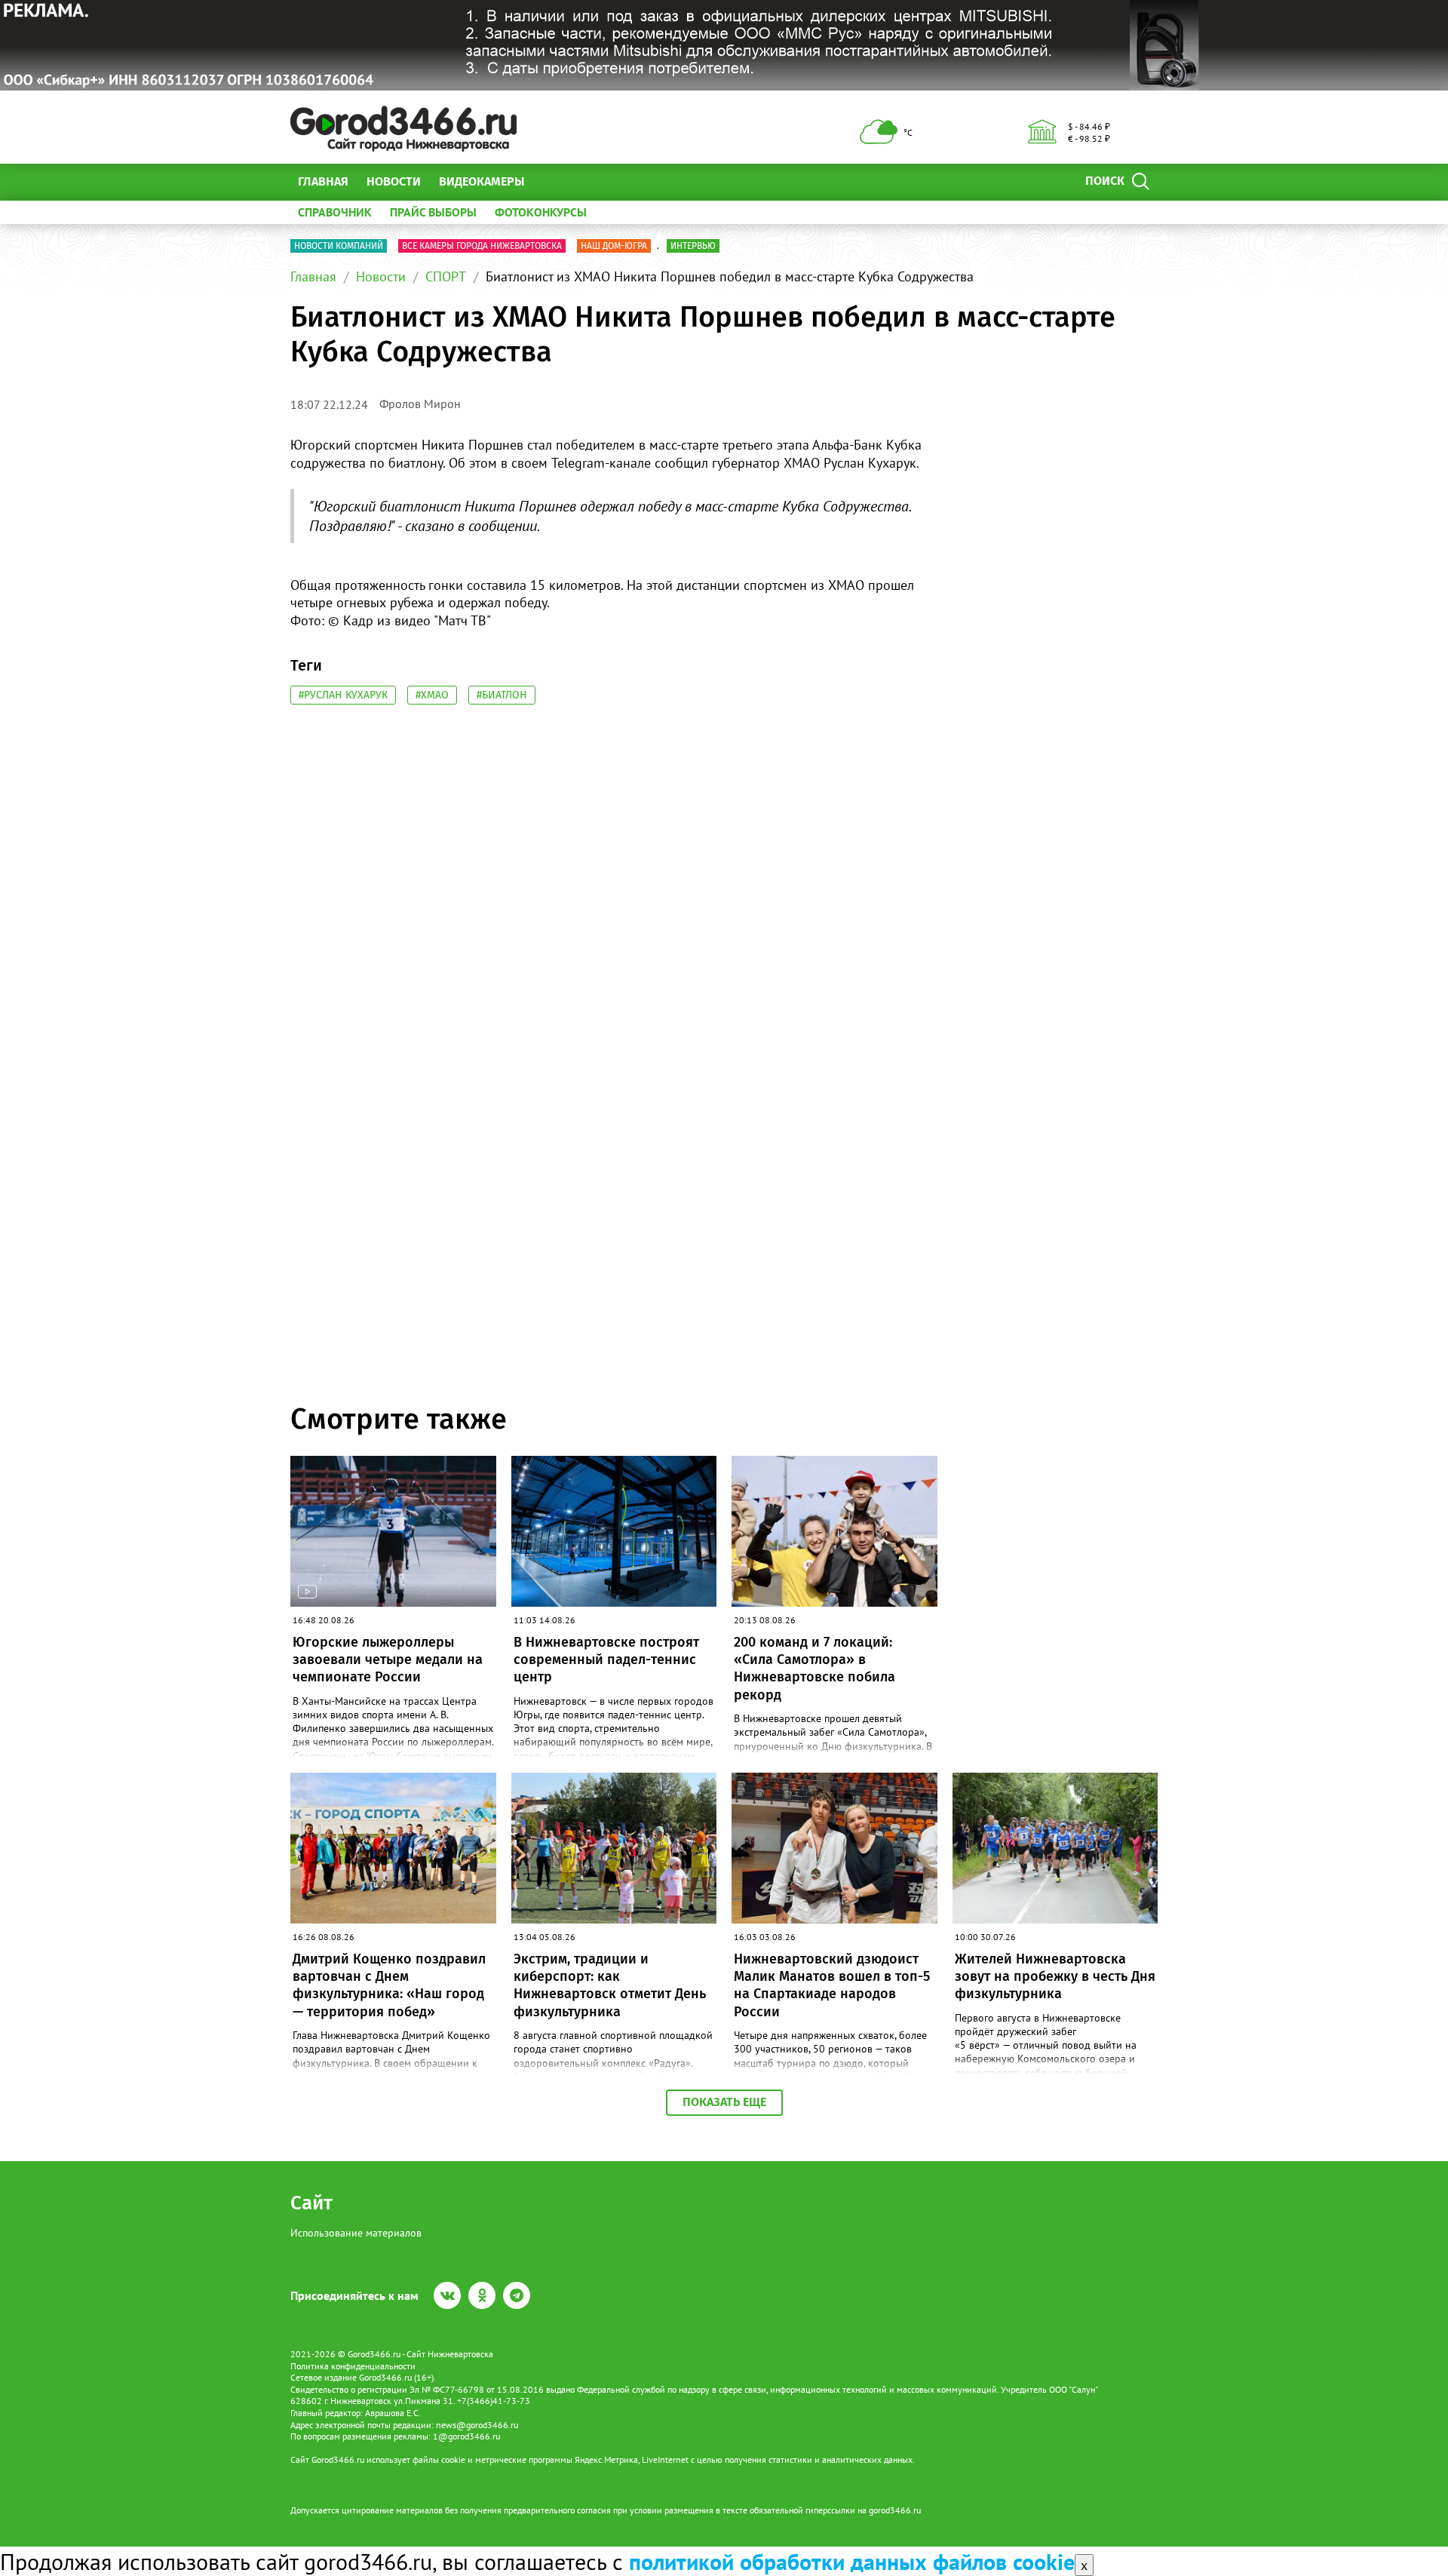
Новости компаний (339, 246)
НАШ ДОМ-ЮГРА (614, 246)
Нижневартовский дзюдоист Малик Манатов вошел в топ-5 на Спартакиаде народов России (832, 1985)
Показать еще (724, 2102)
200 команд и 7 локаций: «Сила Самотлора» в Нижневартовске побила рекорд (814, 1669)
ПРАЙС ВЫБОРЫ (433, 212)
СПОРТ (446, 276)
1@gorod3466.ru (466, 2436)
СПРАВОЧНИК (335, 212)
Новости (394, 181)
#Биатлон (502, 695)
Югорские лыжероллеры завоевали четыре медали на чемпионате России (388, 1660)
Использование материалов (356, 2233)
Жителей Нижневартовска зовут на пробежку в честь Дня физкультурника (1055, 1977)
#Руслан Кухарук (343, 695)
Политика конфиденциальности (353, 2366)
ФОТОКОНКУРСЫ (541, 212)
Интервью (693, 246)
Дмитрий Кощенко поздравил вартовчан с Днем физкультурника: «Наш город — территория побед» (389, 1985)
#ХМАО (432, 695)
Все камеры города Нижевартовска (482, 246)
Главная (323, 181)
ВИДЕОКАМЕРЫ (482, 181)
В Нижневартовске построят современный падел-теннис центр (606, 1660)
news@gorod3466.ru (477, 2425)
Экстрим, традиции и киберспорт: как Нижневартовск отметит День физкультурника (610, 1985)
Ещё (554, 181)
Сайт (311, 2203)
